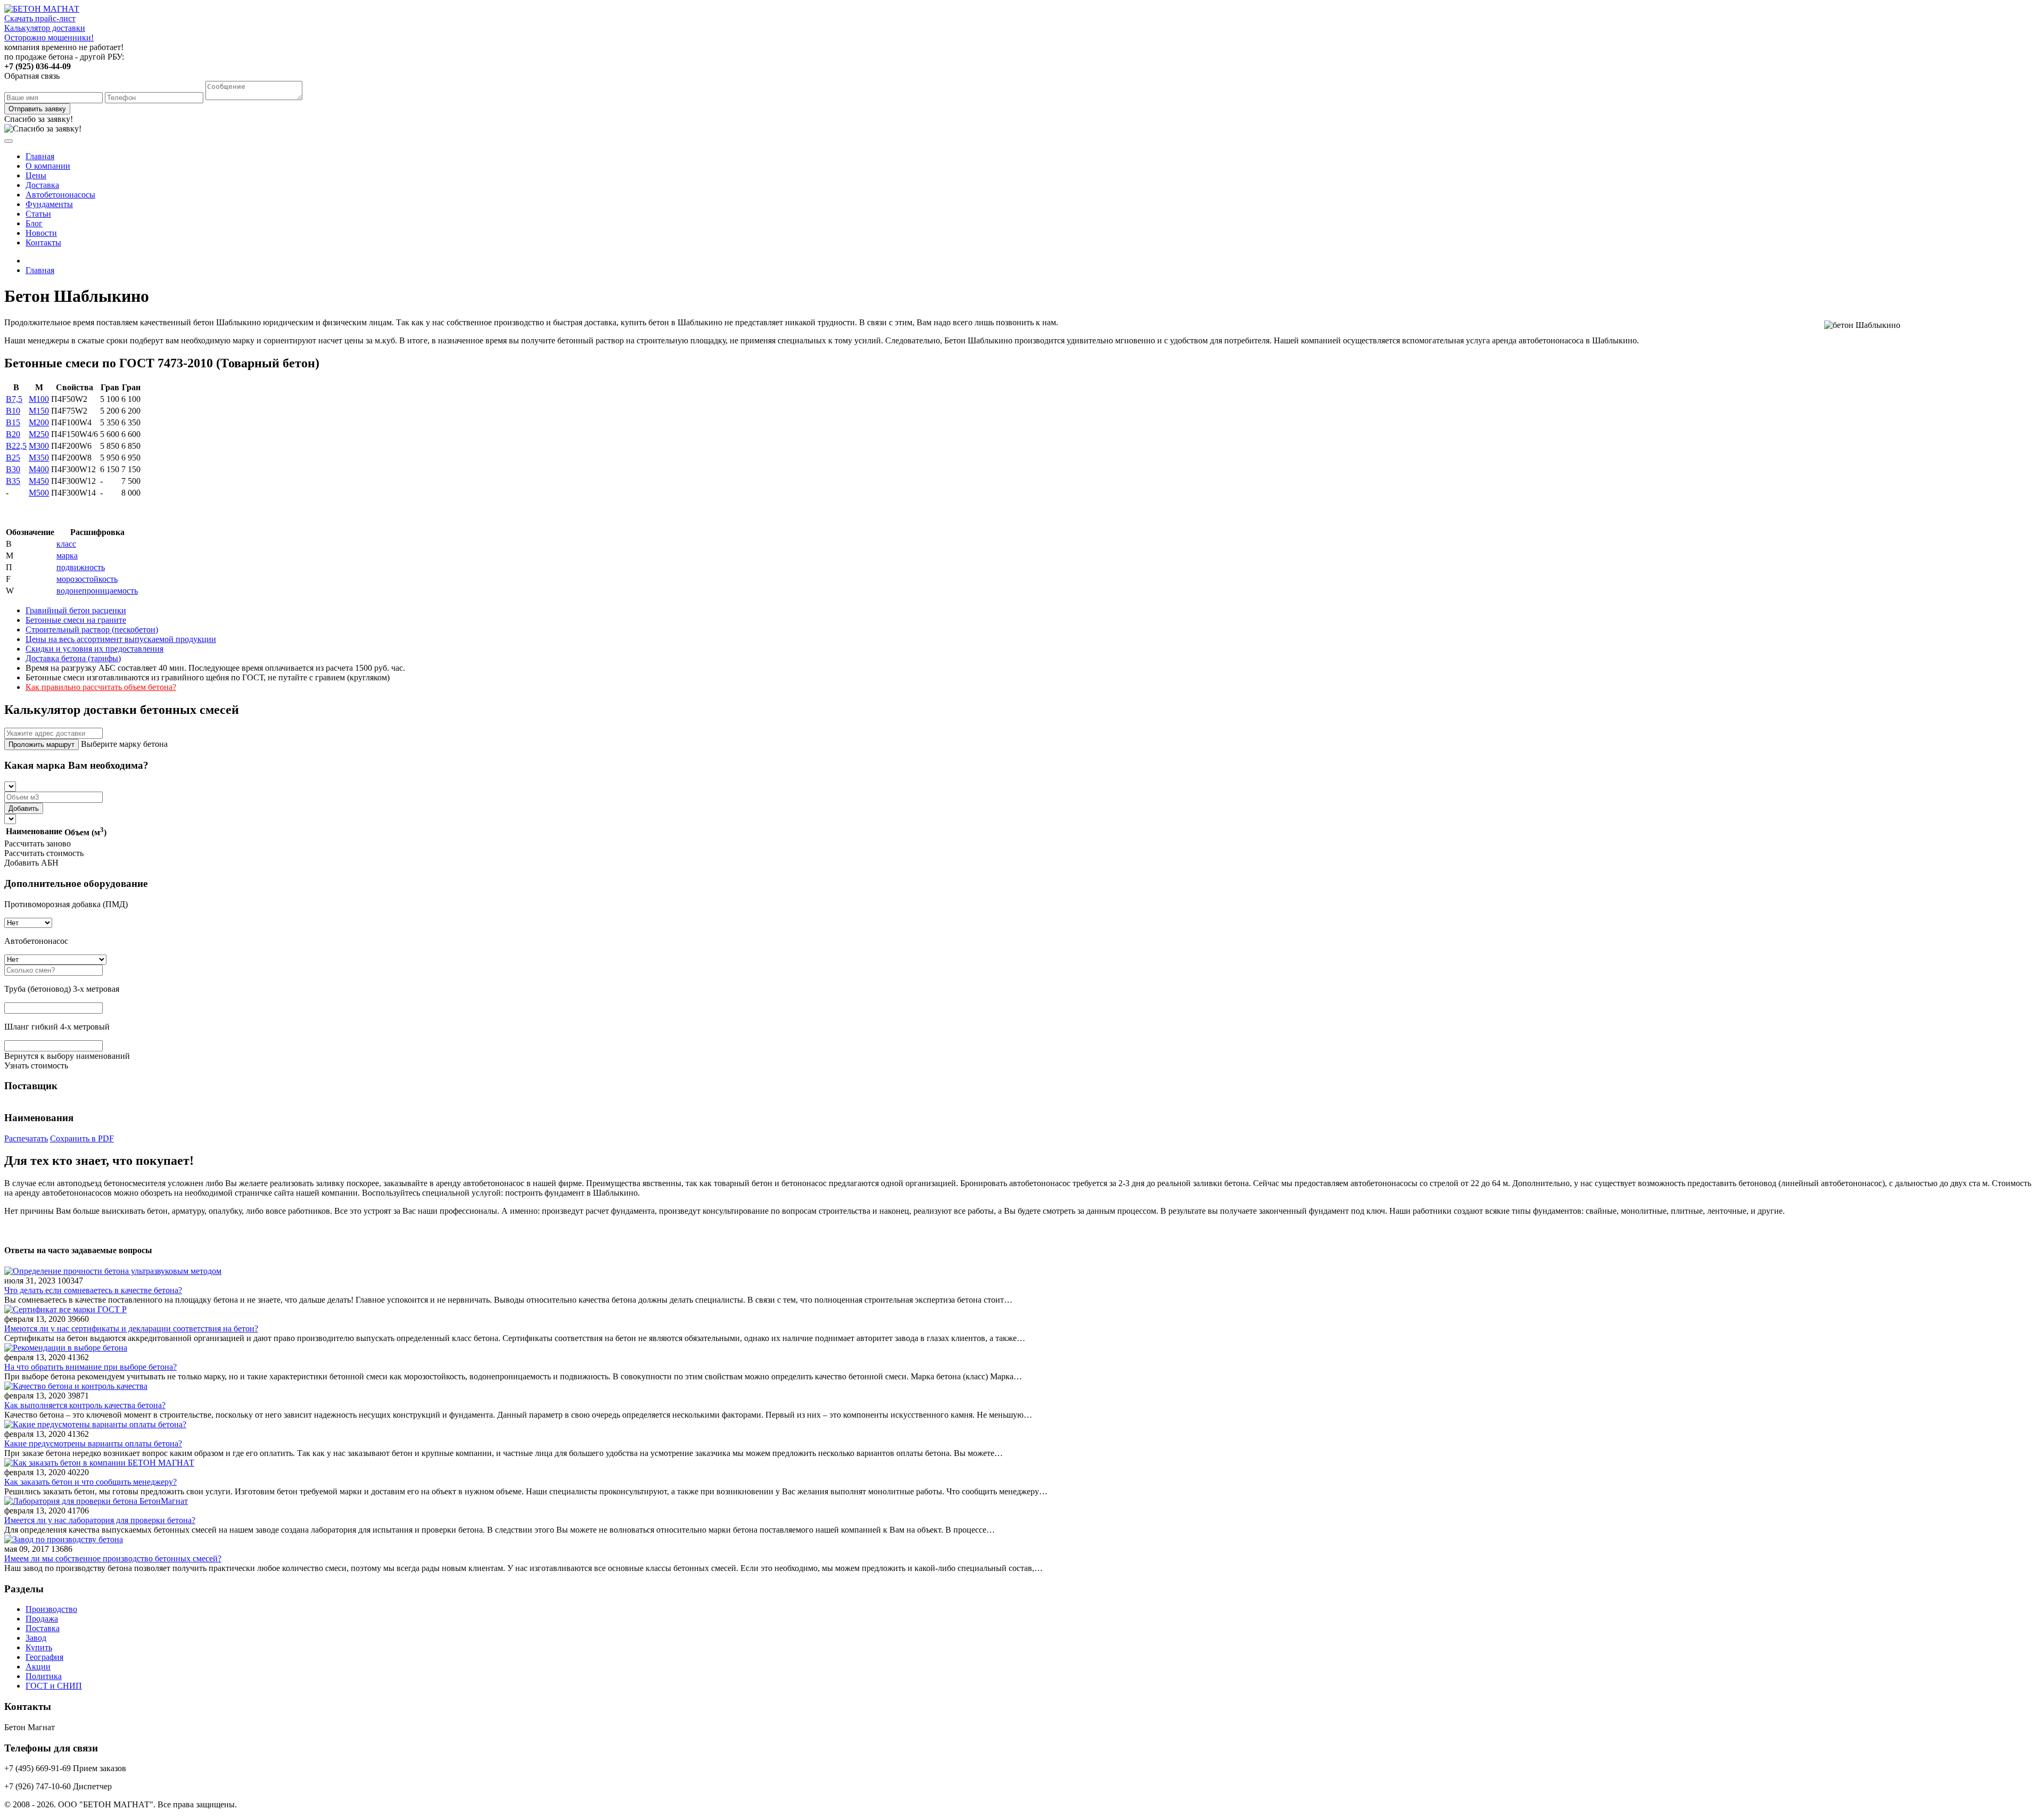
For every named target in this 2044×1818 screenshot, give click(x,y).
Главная (40, 156)
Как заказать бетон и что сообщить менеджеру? (90, 1482)
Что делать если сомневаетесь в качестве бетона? (93, 1290)
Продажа (42, 1619)
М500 (39, 493)
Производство (51, 1609)
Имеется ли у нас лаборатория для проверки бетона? (100, 1520)
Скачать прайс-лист (40, 18)
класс (66, 544)
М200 (39, 422)
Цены (36, 175)
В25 (13, 458)
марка (67, 556)
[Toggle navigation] (9, 141)
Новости (41, 233)
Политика (44, 1676)
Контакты (43, 242)
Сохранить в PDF (82, 1138)
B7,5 (14, 399)
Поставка (43, 1628)
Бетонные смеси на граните (76, 620)
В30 (13, 469)
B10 (13, 411)
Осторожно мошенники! (49, 38)
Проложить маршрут (42, 745)
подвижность (81, 567)
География (44, 1657)
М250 (39, 434)
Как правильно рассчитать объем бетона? (101, 687)
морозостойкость (87, 579)
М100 (39, 399)
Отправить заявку (37, 109)
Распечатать (26, 1138)
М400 (39, 469)
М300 (39, 446)
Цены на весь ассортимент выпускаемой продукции (121, 639)
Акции (38, 1667)
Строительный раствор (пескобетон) (92, 630)
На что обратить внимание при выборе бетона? (90, 1367)
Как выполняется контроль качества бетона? (85, 1405)
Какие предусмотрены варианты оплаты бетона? (93, 1443)
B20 (13, 434)
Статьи (38, 214)
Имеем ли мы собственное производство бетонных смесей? (113, 1558)
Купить (39, 1647)
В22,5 (16, 446)
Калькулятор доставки (45, 28)
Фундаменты (49, 204)
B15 (13, 422)
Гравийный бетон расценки (76, 610)
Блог (34, 223)
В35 (13, 481)
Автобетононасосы (60, 195)
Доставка (42, 185)
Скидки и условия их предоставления (94, 649)
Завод (36, 1638)
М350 (39, 458)
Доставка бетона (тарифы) (73, 658)
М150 (39, 411)
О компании (48, 166)
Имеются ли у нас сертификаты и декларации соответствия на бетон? (131, 1328)
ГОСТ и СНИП (54, 1686)
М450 (39, 481)
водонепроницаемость (97, 591)
